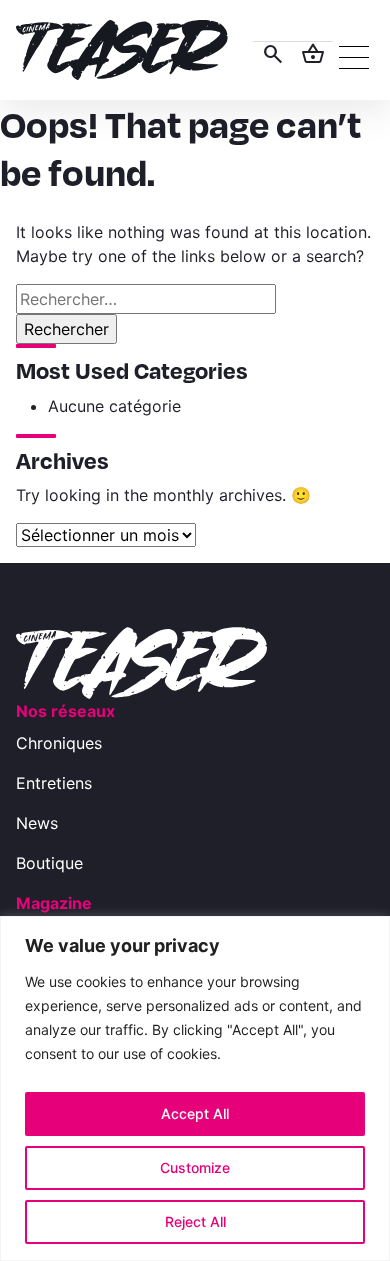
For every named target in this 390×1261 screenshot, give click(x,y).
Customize (195, 1167)
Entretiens (54, 783)
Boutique (49, 863)
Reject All (195, 1221)
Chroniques (59, 743)
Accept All (195, 1113)
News (37, 823)
